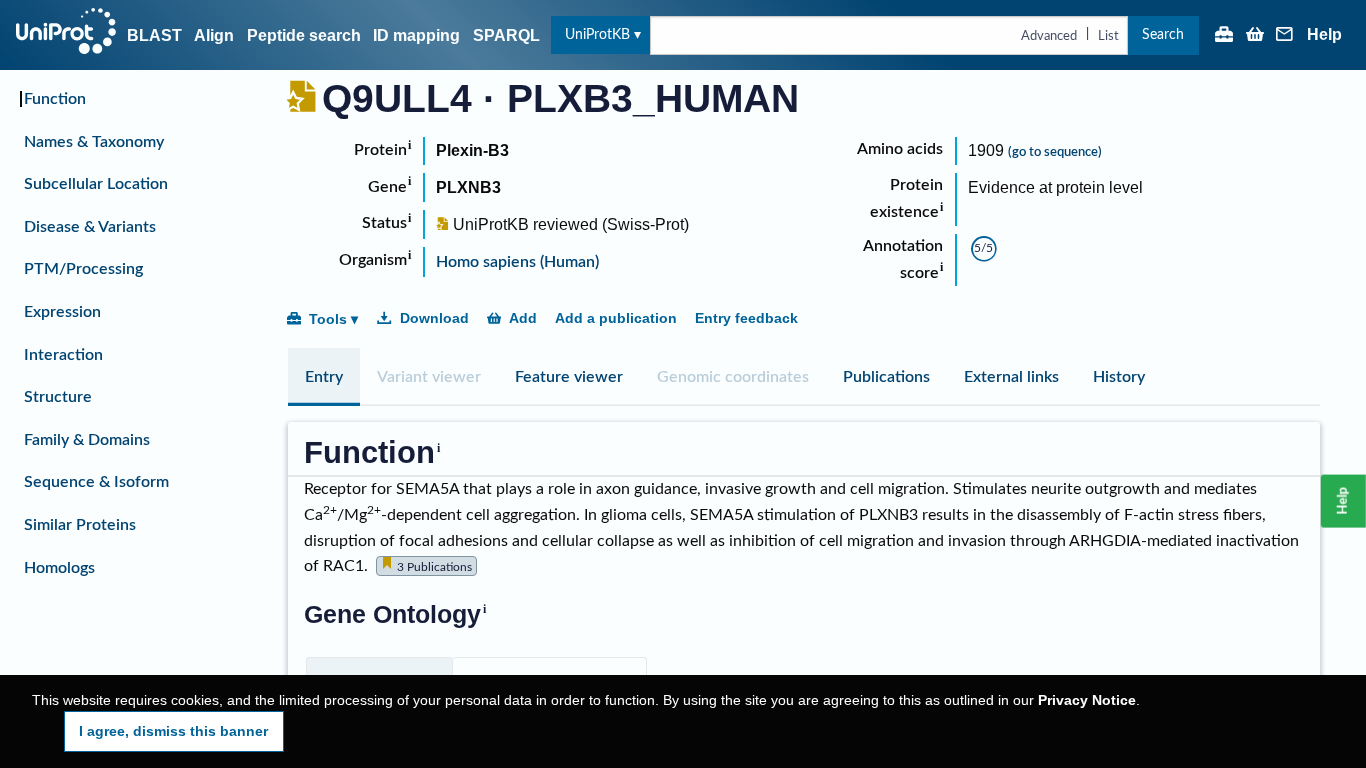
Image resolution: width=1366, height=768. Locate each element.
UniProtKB (597, 34)
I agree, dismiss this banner (173, 731)
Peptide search (304, 35)
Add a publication (616, 318)
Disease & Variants (90, 227)
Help (1324, 35)
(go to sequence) (1055, 152)
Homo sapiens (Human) (517, 262)
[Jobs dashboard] (1224, 36)
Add (523, 318)
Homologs (59, 568)
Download (434, 318)
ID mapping (416, 35)
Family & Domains (87, 440)
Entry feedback (746, 318)
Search (1163, 34)
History (1119, 377)
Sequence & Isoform (96, 482)
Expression (62, 312)
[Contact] (1285, 36)
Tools (328, 319)
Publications (886, 377)
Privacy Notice (1087, 700)
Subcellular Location (96, 184)
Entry (324, 377)
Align (214, 35)
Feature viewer (569, 377)
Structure (58, 397)
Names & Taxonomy (94, 142)
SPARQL (506, 35)
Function (55, 99)
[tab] (324, 377)
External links (1011, 377)
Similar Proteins (80, 525)
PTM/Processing (83, 269)
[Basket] (1255, 36)
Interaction (63, 355)
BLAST (154, 35)
